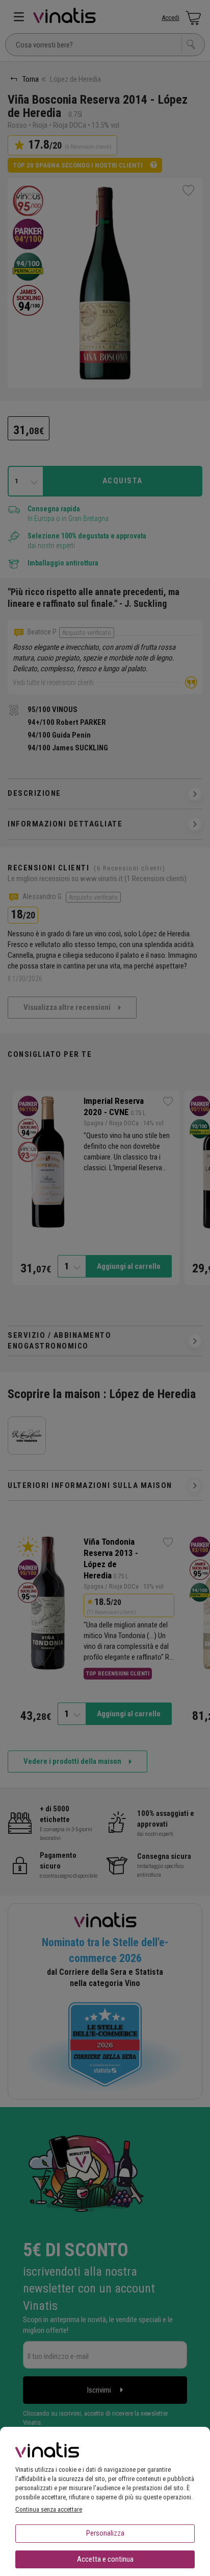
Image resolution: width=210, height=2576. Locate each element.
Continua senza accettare (49, 2509)
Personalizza (105, 2533)
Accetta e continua (105, 2559)
